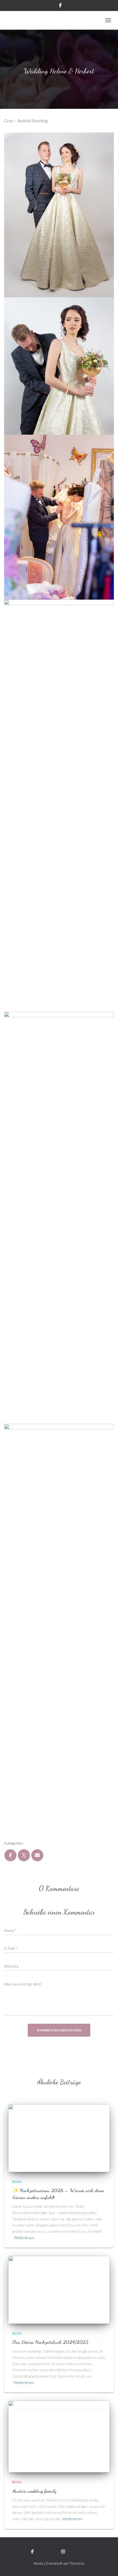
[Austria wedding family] (59, 2436)
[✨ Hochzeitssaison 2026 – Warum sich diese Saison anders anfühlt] (59, 2138)
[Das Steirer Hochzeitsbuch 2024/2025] (59, 2289)
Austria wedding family (34, 2491)
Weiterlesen (24, 2238)
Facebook (44, 2552)
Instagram (76, 2552)
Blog (17, 2182)
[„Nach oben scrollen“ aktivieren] (107, 2565)
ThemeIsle (77, 2563)
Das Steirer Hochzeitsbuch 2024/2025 (50, 2342)
